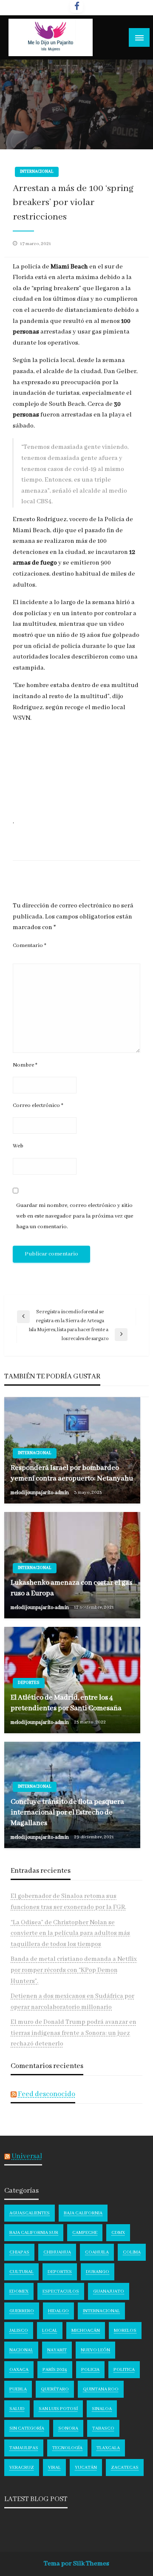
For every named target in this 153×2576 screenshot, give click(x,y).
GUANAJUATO (109, 2291)
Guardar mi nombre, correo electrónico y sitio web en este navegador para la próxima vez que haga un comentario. (75, 1216)
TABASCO (103, 2428)
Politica (124, 2370)
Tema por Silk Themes (76, 2564)
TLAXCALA (108, 2448)
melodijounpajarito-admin (40, 1493)
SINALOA (102, 2409)
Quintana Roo (101, 2389)
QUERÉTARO (55, 2389)
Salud (17, 2409)
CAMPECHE (85, 2233)
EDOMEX (19, 2291)
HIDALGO (58, 2311)
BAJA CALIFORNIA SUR (34, 2233)
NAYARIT (57, 2350)
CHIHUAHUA (57, 2252)
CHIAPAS (19, 2252)
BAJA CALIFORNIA (83, 2213)
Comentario (30, 946)
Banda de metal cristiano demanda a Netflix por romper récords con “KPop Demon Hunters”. (74, 1970)
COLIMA (132, 2252)
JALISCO (19, 2331)
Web (18, 1146)
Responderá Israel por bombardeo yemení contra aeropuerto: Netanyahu (72, 1473)
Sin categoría (27, 2428)
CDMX (118, 2233)
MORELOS (125, 2331)
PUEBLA (18, 2389)
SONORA (68, 2428)
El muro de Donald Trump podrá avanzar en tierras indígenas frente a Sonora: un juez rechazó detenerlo (74, 2033)
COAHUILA (97, 2252)
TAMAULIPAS (24, 2448)
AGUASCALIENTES (30, 2213)
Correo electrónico (38, 1105)
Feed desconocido (47, 2094)
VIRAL (54, 2468)
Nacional (21, 2350)
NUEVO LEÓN (95, 2350)
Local (50, 2331)
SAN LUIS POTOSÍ (58, 2409)
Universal (27, 2156)
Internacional (37, 172)
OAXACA (19, 2370)
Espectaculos (61, 2291)
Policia (90, 2370)
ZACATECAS (125, 2468)
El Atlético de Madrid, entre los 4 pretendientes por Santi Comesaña (66, 1703)
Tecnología (67, 2448)
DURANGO (98, 2272)
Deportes (29, 1683)
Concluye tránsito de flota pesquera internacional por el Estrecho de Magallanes (67, 1813)
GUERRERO (22, 2311)
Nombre (25, 1065)
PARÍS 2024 (55, 2370)
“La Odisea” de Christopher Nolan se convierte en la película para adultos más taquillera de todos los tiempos (70, 1933)
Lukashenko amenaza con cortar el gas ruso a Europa (71, 1588)
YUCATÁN (86, 2468)
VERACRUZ (22, 2468)
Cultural (21, 2272)
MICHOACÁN (86, 2331)
